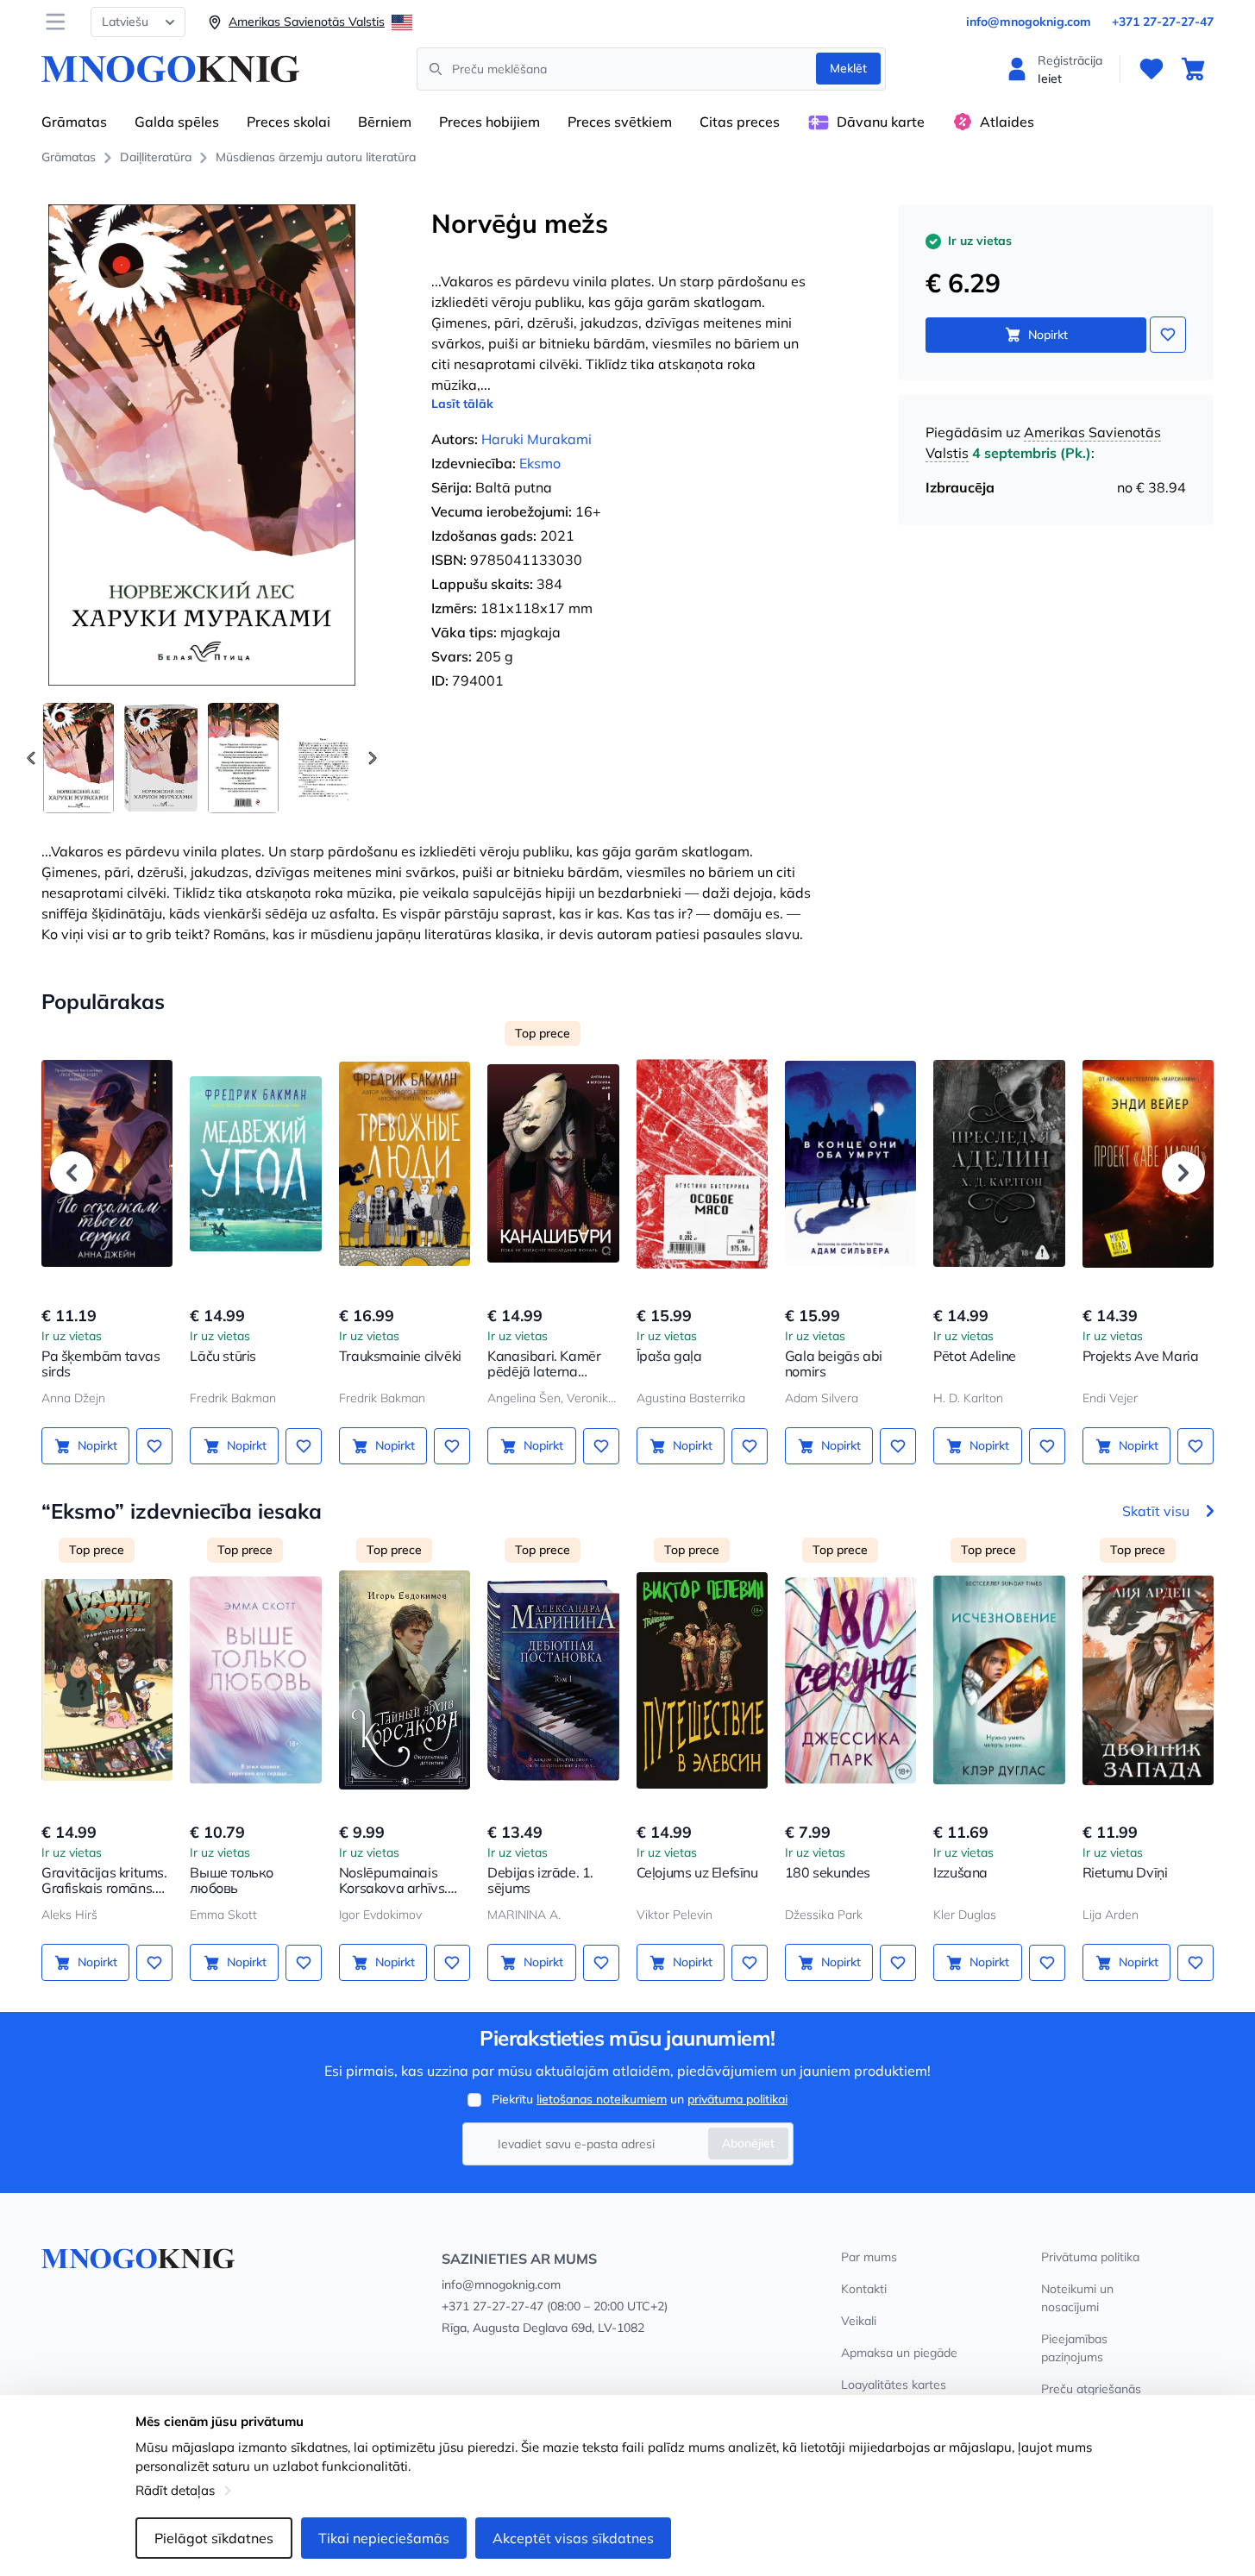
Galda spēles (177, 122)
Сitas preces (740, 122)
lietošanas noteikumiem (602, 2099)
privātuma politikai (737, 2099)
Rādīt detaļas (175, 2490)
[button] (373, 758)
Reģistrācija (1070, 60)
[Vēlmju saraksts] (1151, 69)
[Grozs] (1193, 69)
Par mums (869, 2257)
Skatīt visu (1156, 1511)
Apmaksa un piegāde (899, 2353)
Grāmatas (74, 122)
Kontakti (864, 2289)
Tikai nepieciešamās (384, 2538)
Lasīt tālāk (462, 404)
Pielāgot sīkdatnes (214, 2538)
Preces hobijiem (489, 122)
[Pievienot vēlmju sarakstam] (1168, 335)
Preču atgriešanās (1091, 2389)
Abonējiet (748, 2143)
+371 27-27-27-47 (1163, 22)
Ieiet (1050, 78)
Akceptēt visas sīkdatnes (573, 2538)
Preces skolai (289, 122)
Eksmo (540, 463)
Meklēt (848, 68)
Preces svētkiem (620, 122)
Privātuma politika (1090, 2257)
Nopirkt (1048, 335)
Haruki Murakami (537, 439)
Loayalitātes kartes (894, 2385)
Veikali (859, 2321)
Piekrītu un (640, 2099)
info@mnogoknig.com (1029, 22)
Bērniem (385, 122)
